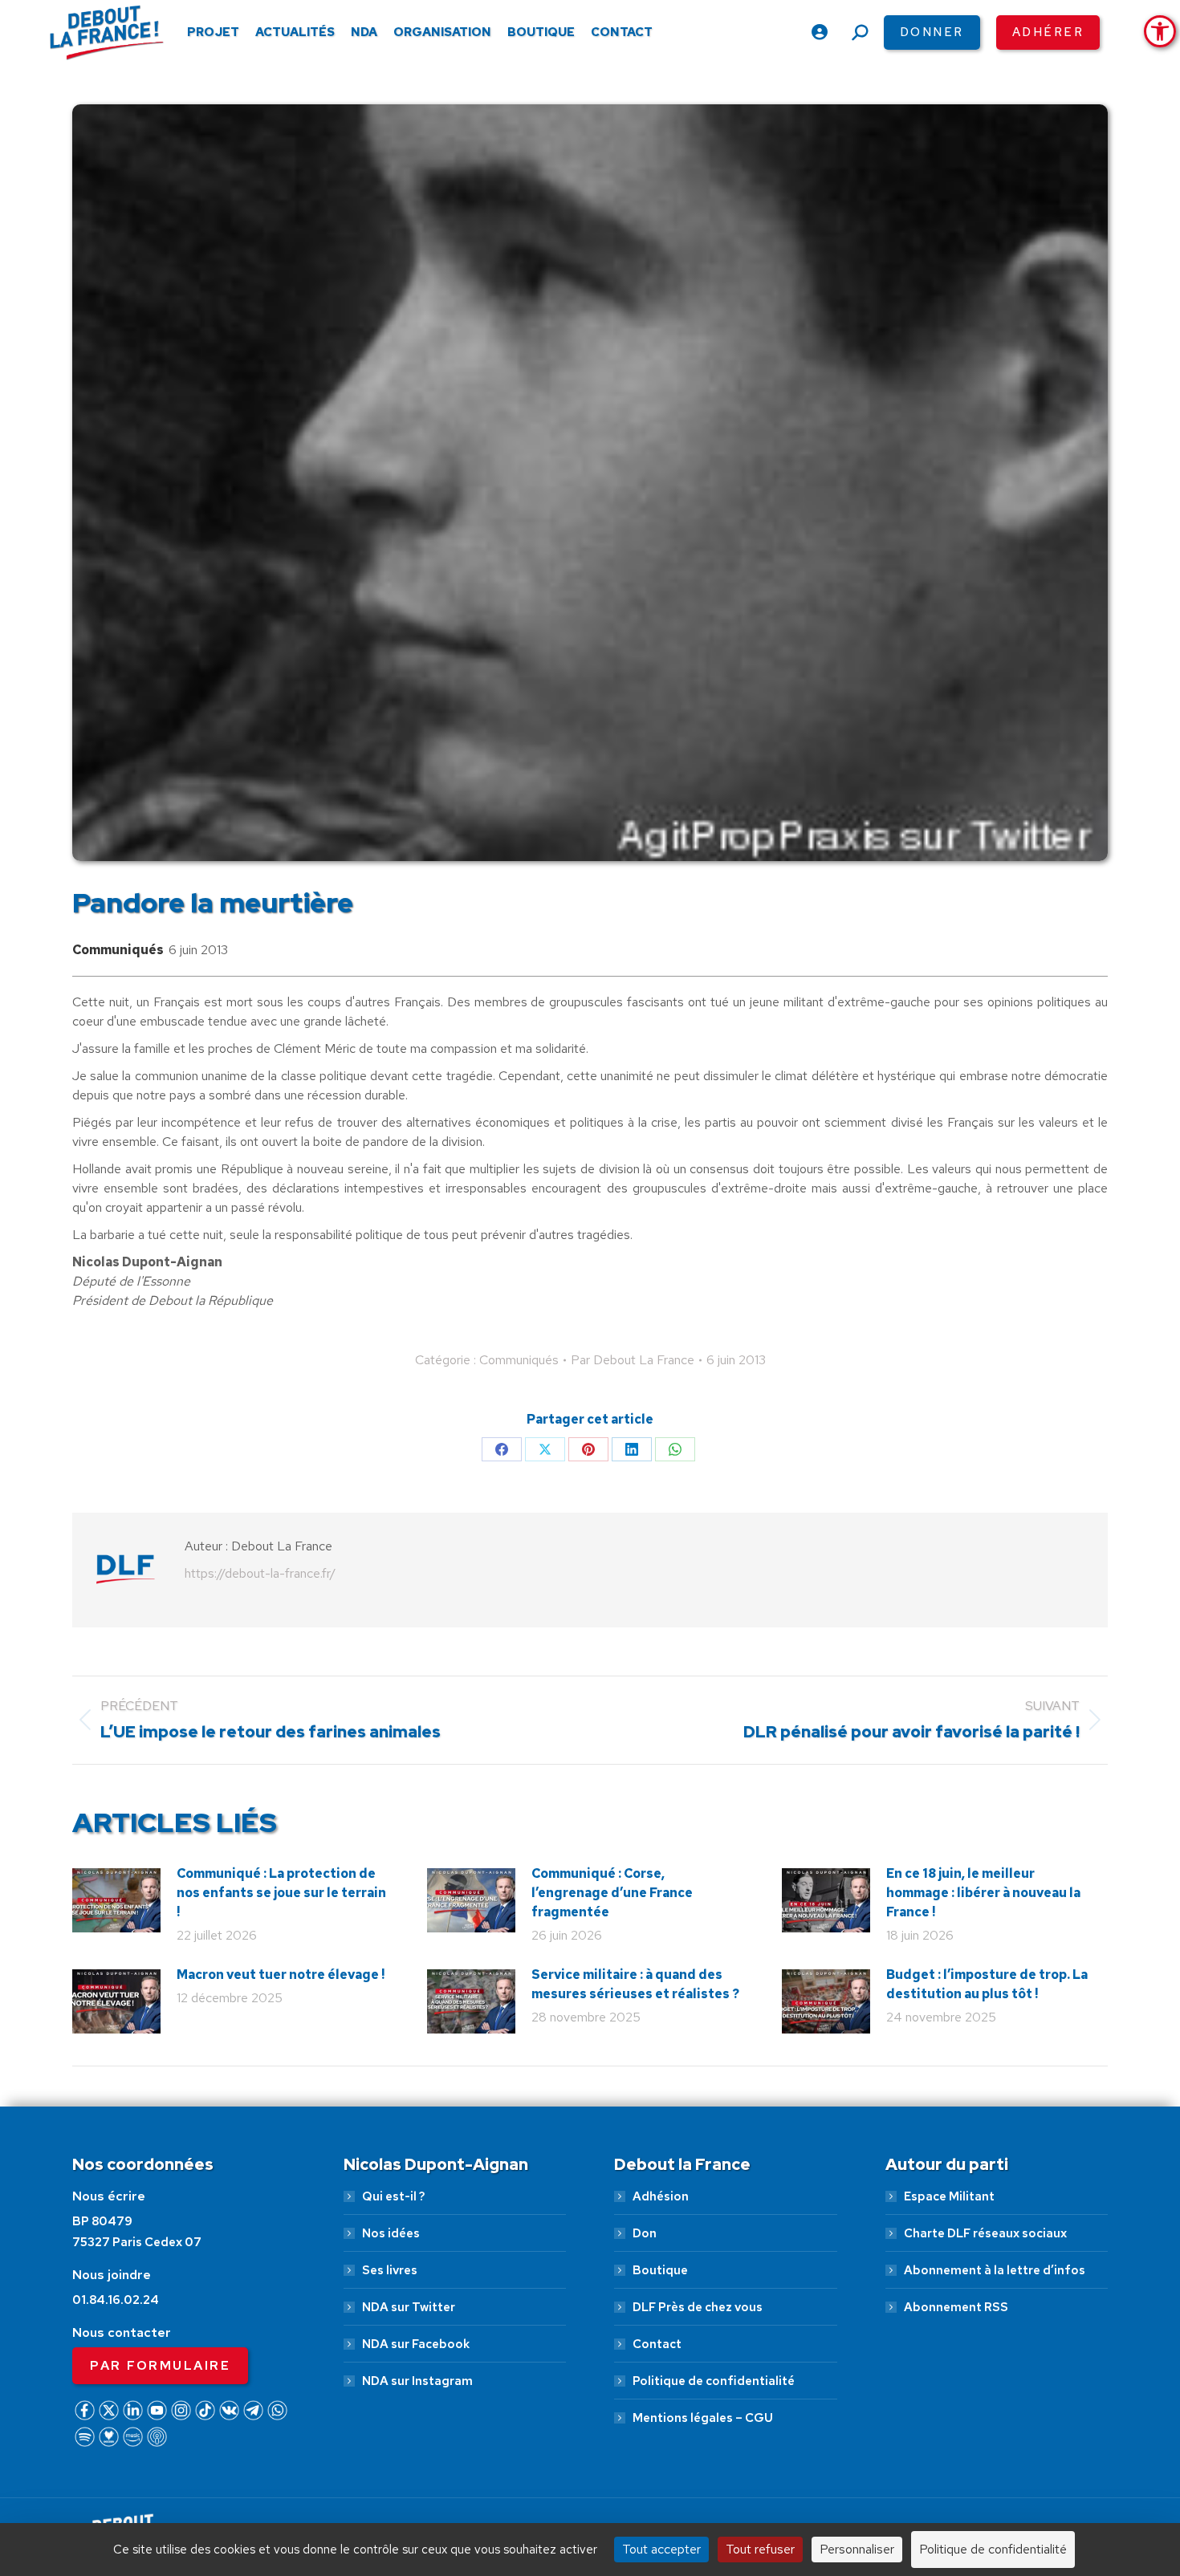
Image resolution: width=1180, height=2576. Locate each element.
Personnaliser (857, 2549)
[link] (1160, 31)
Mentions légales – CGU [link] (703, 2418)
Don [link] (645, 2233)
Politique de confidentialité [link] (714, 2381)
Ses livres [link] (390, 2270)
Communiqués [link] (118, 950)
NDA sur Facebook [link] (416, 2344)
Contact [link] (657, 2344)
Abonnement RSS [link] (956, 2307)
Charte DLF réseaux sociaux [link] (985, 2233)
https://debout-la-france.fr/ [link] (260, 1573)
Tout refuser (760, 2549)
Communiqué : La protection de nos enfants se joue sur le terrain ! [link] (281, 1893)
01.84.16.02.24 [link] (116, 2300)
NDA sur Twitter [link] (409, 2307)
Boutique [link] (660, 2270)
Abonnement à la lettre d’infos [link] (995, 2270)
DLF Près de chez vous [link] (698, 2307)
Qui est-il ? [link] (393, 2196)
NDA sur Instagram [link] (417, 2381)
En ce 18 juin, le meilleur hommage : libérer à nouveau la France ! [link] (983, 1893)
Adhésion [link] (661, 2196)
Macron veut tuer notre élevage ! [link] (281, 1975)
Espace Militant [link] (949, 2196)
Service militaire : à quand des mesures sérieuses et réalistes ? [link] (635, 1984)
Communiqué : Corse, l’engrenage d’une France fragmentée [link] (612, 1893)
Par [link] (633, 1360)
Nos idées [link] (391, 2233)
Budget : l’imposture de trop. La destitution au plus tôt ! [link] (987, 1984)
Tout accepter (661, 2549)
